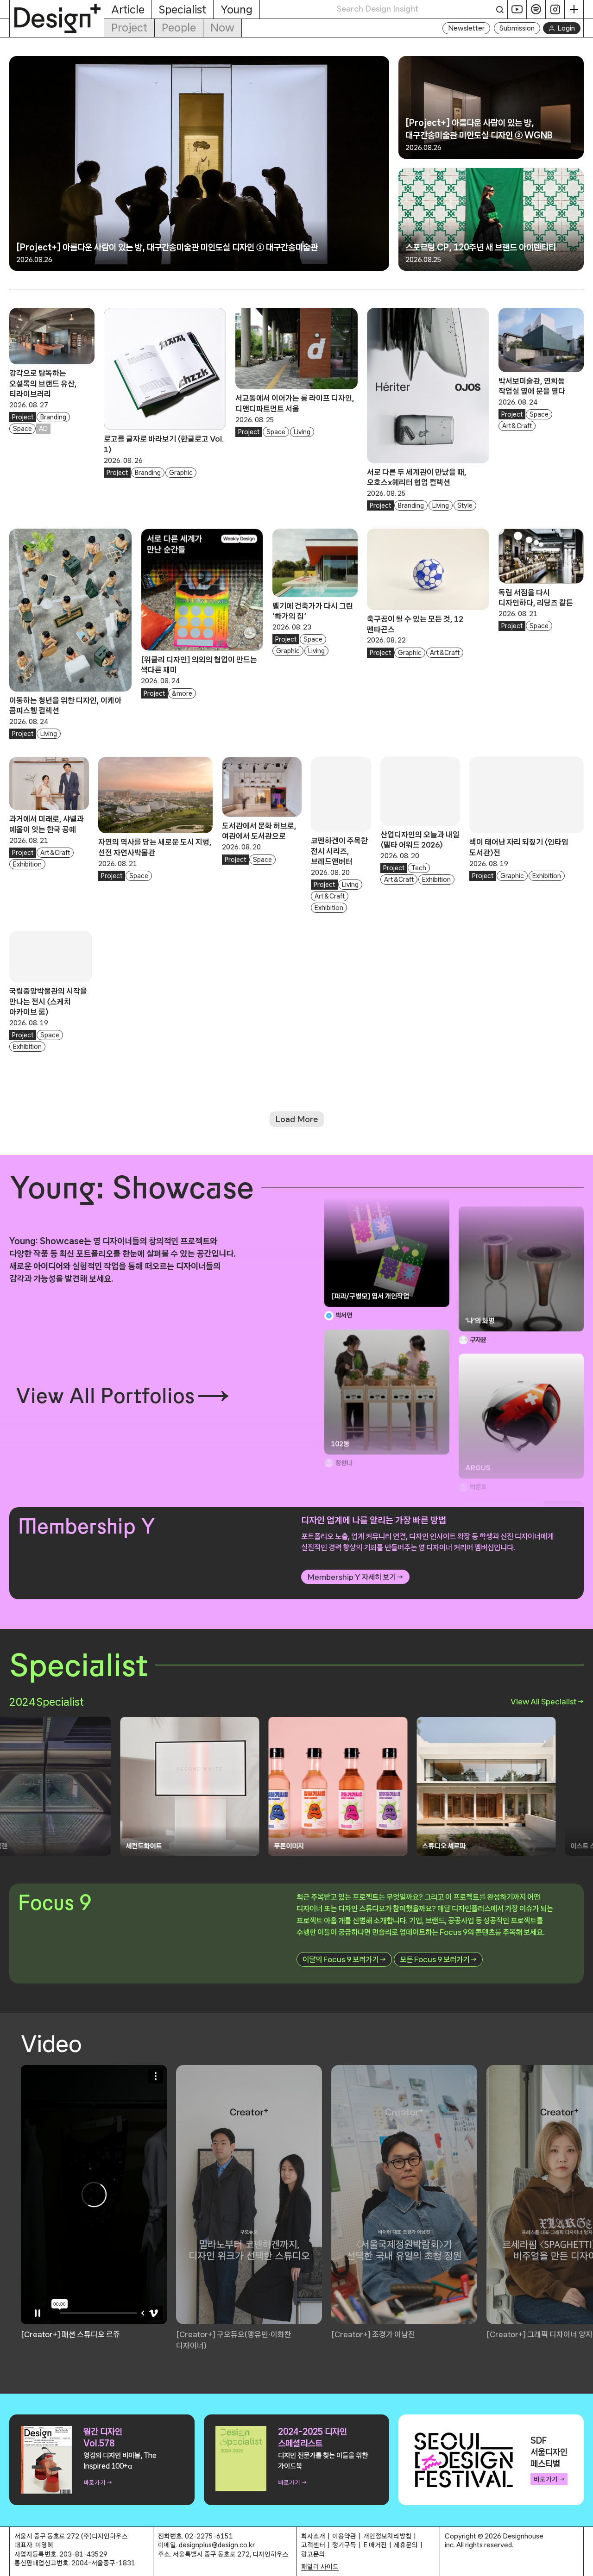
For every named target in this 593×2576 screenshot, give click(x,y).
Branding (53, 417)
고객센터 (313, 2545)
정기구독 (344, 2545)
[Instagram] (555, 9)
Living (302, 432)
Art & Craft (517, 426)
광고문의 (313, 2554)
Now (222, 28)
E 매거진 (375, 2545)
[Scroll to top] (584, 2564)
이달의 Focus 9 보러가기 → (344, 1959)
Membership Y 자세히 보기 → (355, 1577)
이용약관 (344, 2536)
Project (129, 28)
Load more (297, 1119)
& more (182, 693)
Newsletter (466, 28)
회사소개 (313, 2536)
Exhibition (27, 864)
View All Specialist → (547, 1701)
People (179, 28)
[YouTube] (517, 9)
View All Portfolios (105, 1396)
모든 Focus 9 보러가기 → (438, 1959)
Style (465, 505)
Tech (419, 868)
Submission (517, 28)
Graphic (181, 473)
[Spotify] (536, 9)
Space (22, 429)
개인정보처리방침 (387, 2536)
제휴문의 (406, 2545)
